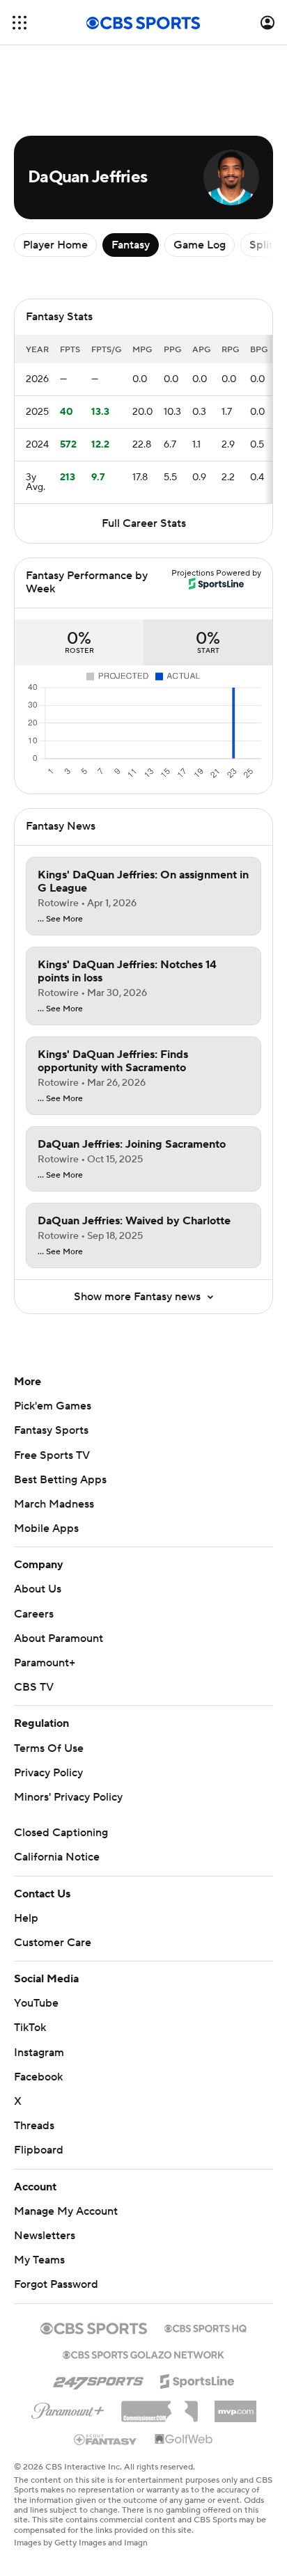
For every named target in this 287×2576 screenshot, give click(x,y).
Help (26, 1918)
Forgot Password (56, 2284)
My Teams (39, 2260)
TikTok (30, 2028)
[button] (20, 23)
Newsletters (45, 2236)
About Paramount (59, 1638)
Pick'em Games (53, 1406)
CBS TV (34, 1687)
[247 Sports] (98, 2379)
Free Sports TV (52, 1455)
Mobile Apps (46, 1528)
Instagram (39, 2053)
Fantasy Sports (51, 1430)
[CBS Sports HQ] (205, 2327)
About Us (38, 1589)
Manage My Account (66, 2211)
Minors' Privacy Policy (68, 1797)
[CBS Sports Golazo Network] (143, 2353)
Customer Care (53, 1943)
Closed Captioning (61, 1833)
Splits (264, 245)
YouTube (36, 2003)
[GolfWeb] (184, 2440)
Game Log (200, 245)
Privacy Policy (48, 1773)
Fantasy (131, 245)
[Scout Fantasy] (106, 2439)
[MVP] (235, 2406)
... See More (60, 919)
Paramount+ (45, 1663)
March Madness (54, 1504)
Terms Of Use (49, 1748)
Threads (34, 2126)
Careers (34, 1614)
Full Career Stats (144, 523)
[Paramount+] (68, 2408)
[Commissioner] (160, 2406)
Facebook (38, 2077)
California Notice (57, 1857)
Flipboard (39, 2150)
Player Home (55, 245)
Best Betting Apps (60, 1480)
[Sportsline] (197, 2379)
